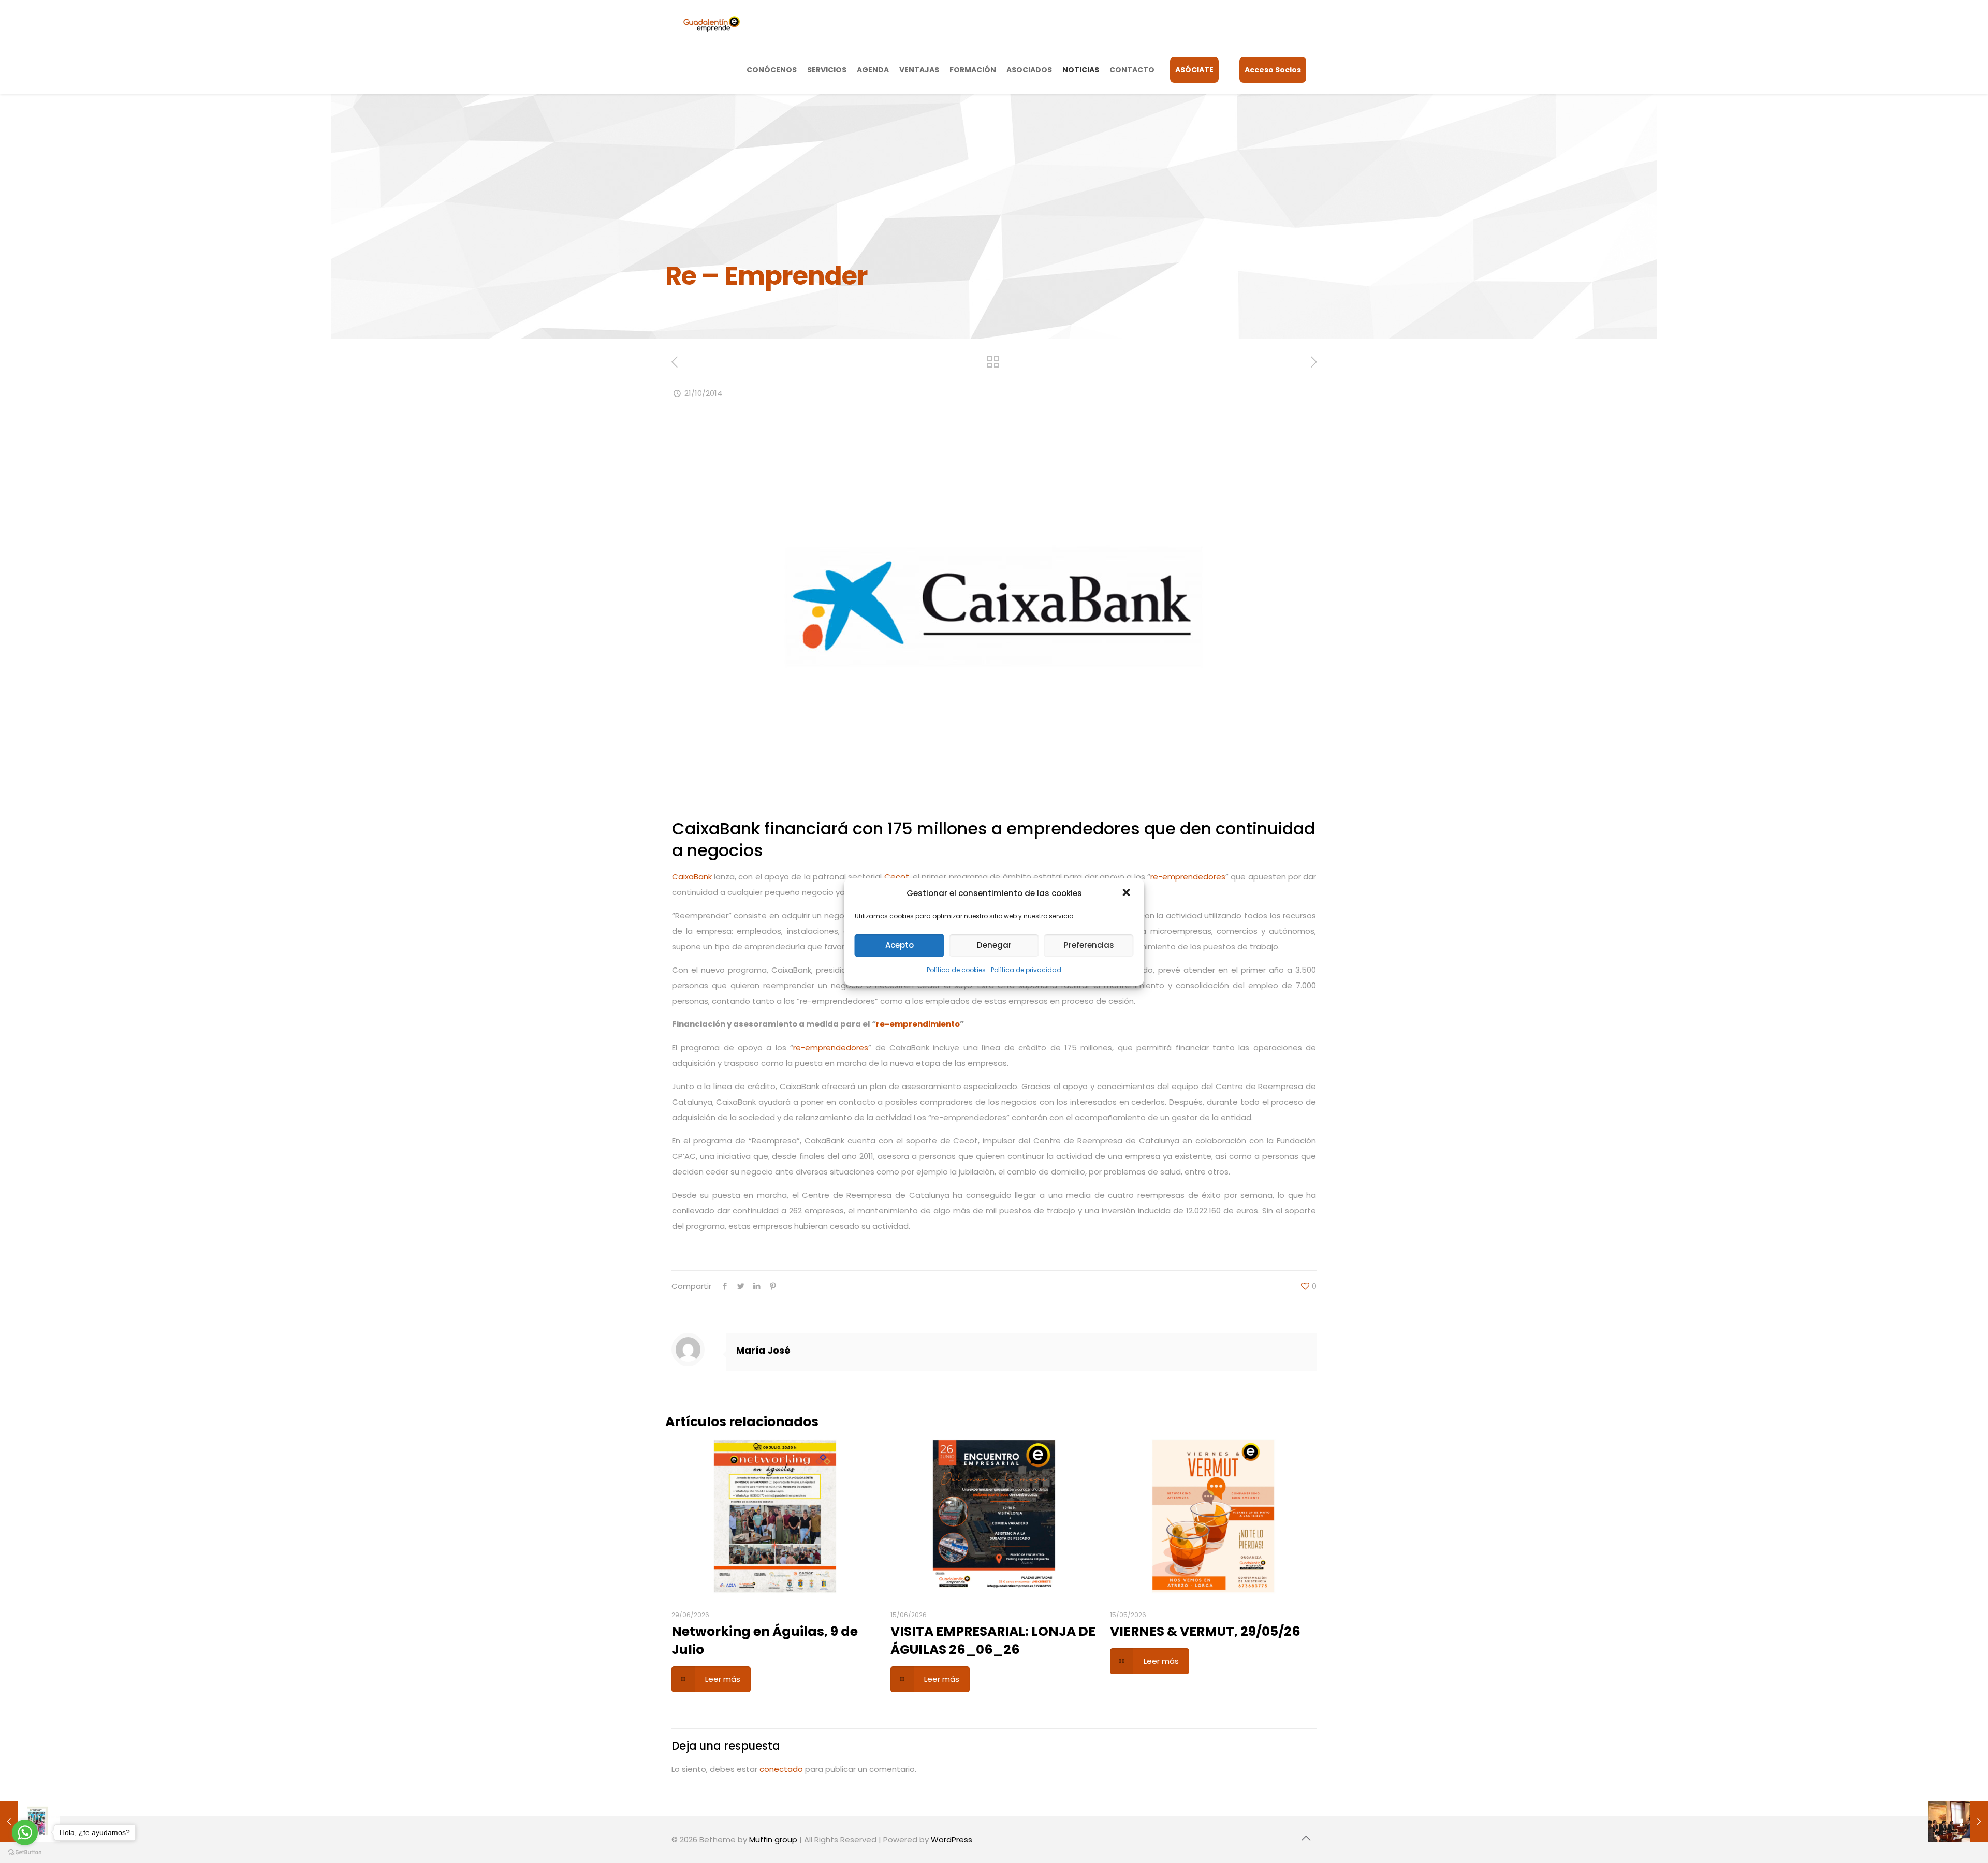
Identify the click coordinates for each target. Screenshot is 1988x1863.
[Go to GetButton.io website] (25, 1852)
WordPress (952, 1839)
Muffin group (773, 1839)
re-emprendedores (1188, 877)
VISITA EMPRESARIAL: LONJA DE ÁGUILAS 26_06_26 (993, 1640)
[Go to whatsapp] (25, 1832)
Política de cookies (956, 970)
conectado (781, 1769)
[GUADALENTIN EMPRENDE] (712, 23)
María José (763, 1350)
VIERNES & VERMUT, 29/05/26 (1205, 1631)
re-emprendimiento (918, 1024)
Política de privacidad (1026, 970)
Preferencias (1089, 945)
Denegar (994, 945)
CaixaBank (692, 877)
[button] (1128, 893)
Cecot (895, 877)
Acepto (900, 945)
